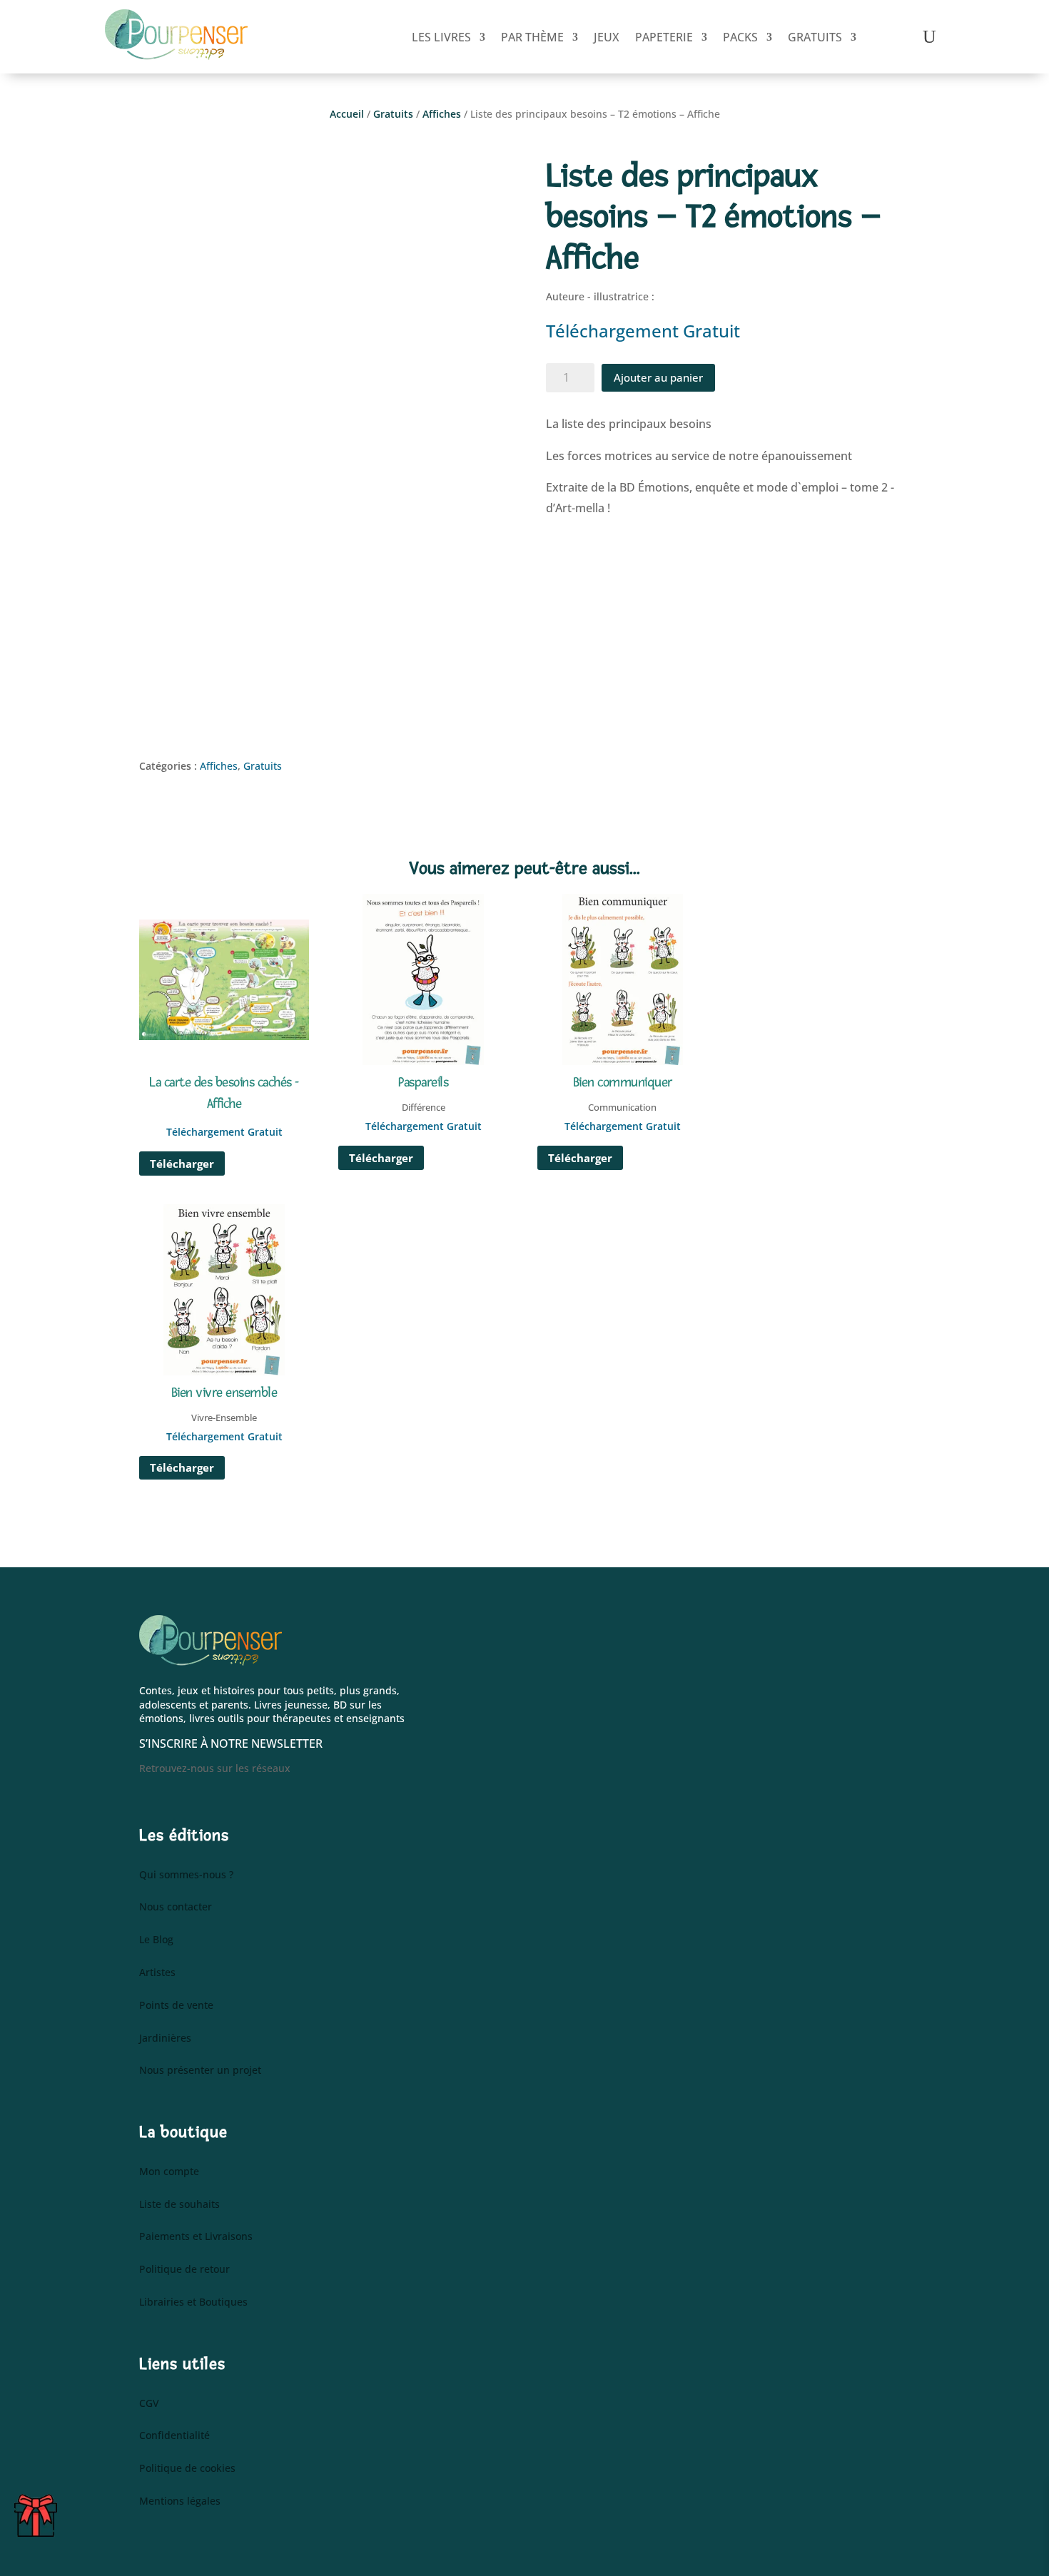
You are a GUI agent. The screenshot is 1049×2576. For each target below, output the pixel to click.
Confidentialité (174, 2436)
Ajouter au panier (658, 377)
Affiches (442, 114)
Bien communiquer (623, 1083)
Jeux (607, 37)
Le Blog (156, 1940)
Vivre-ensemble (224, 1417)
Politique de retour (184, 2270)
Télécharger (182, 1164)
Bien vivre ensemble (224, 1393)
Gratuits (815, 37)
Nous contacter (176, 1907)
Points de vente (176, 2006)
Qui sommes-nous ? (186, 1875)
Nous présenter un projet (200, 2071)
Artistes (157, 1973)
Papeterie (664, 37)
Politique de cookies (187, 2469)
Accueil (347, 114)
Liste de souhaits (179, 2205)
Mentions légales (180, 2501)
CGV (149, 2404)
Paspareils (423, 1083)
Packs (740, 37)
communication (622, 1107)
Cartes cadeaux (36, 2518)
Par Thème (532, 37)
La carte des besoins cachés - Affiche (224, 1093)
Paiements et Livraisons (196, 2237)
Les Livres (441, 37)
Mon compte (169, 2172)
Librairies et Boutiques (193, 2302)
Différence (424, 1107)
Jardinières (165, 2038)
